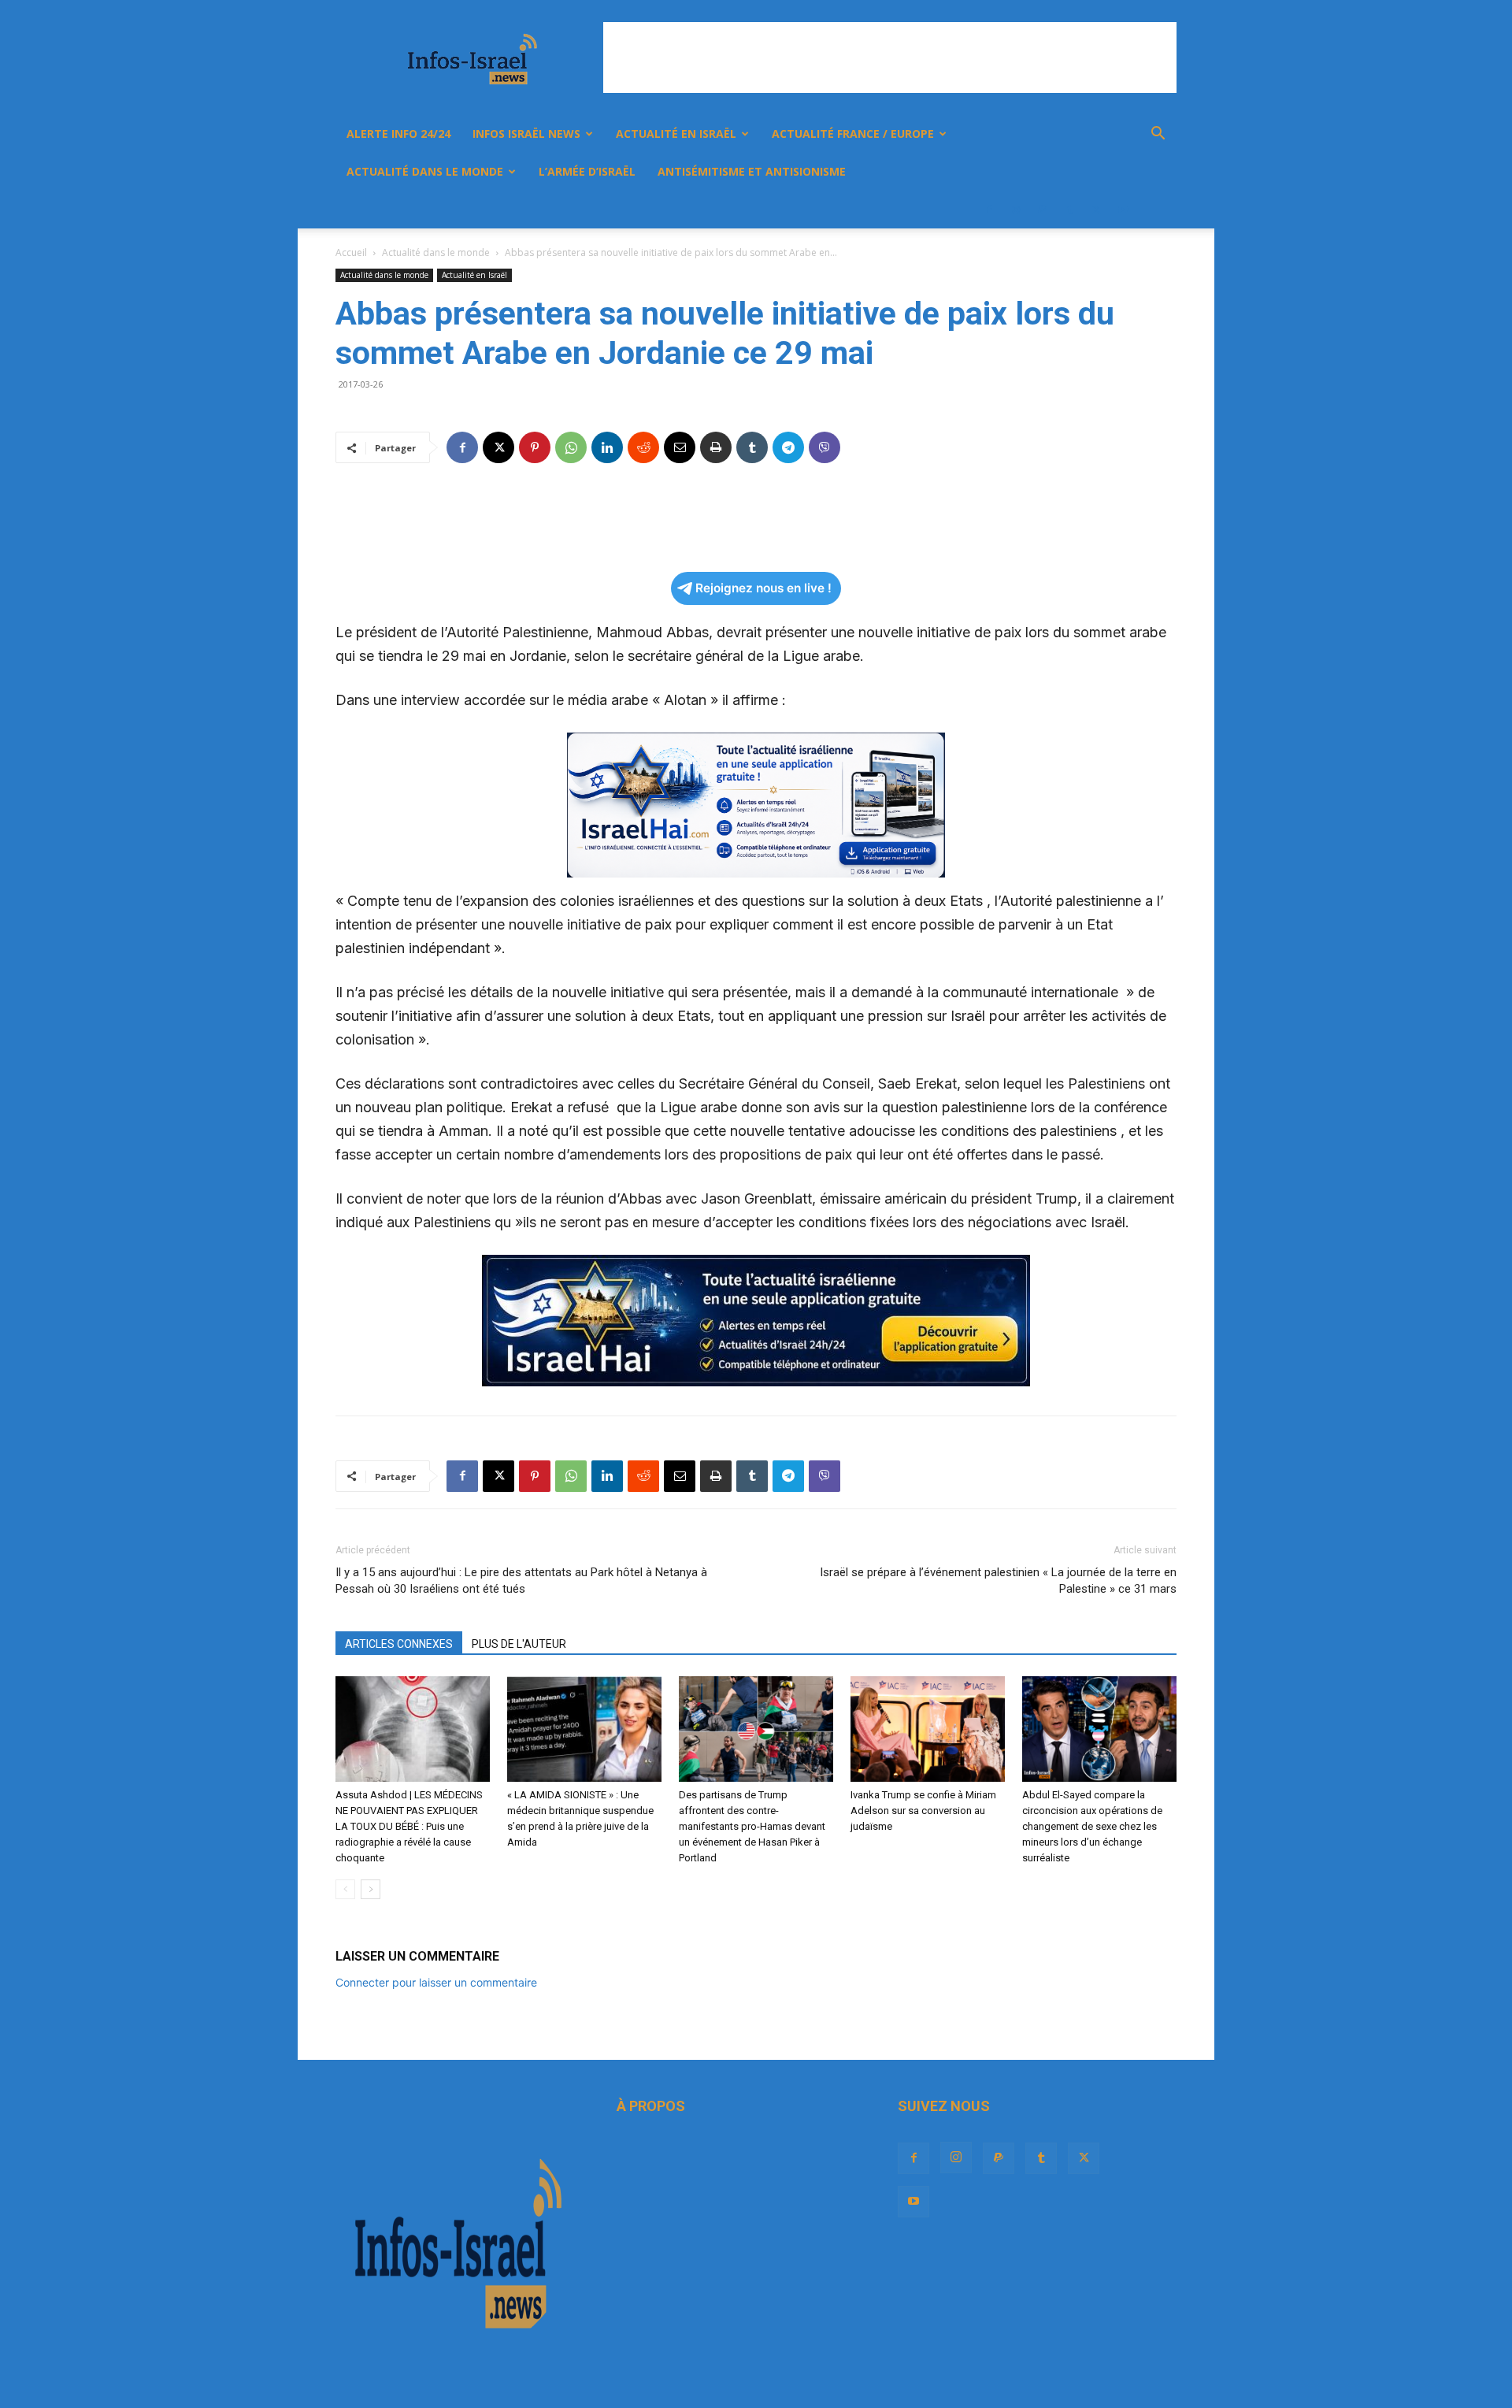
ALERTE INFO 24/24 (398, 134)
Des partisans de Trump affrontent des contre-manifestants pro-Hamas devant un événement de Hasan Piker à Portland (752, 1826)
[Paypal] (1043, 210)
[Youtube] (1123, 210)
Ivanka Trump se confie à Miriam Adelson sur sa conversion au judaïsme (923, 1811)
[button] (1158, 135)
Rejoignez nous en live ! (763, 588)
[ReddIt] (643, 447)
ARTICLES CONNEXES (399, 1644)
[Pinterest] (535, 447)
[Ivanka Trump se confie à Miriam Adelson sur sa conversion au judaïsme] (928, 1729)
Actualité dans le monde (425, 171)
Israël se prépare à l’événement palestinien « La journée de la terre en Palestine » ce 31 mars (998, 1581)
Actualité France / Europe (853, 134)
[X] (1096, 210)
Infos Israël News (526, 134)
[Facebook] (989, 210)
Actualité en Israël (676, 134)
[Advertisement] (890, 58)
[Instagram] (1016, 210)
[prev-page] (345, 1889)
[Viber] (825, 447)
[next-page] (371, 1889)
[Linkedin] (607, 447)
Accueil (351, 252)
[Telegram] (788, 447)
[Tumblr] (1069, 210)
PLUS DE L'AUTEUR (519, 1644)
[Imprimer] (716, 447)
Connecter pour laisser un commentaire (436, 1982)
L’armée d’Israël (587, 171)
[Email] (680, 447)
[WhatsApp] (571, 447)
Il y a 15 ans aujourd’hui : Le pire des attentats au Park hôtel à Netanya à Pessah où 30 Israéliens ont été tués (521, 1581)
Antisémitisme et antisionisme (752, 171)
